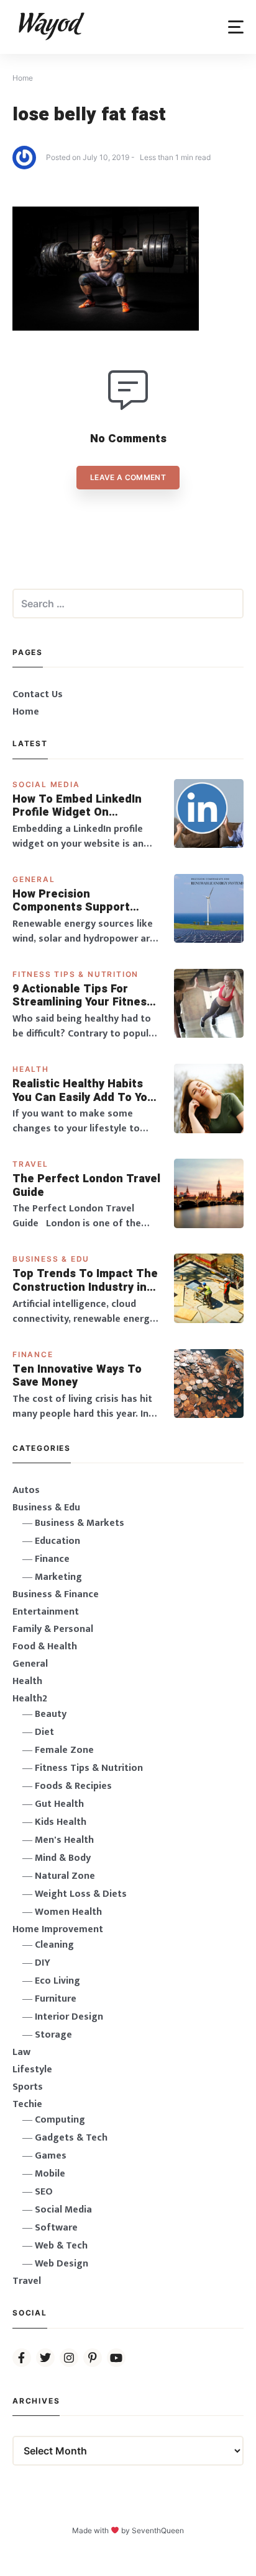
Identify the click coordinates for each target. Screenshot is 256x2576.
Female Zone (64, 1750)
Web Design (62, 2264)
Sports (28, 2087)
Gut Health (59, 1804)
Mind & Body (63, 1858)
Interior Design (69, 2017)
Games (51, 2156)
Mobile (50, 2174)
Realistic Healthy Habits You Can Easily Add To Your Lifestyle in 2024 (86, 1091)
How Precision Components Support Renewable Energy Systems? (71, 901)
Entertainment (46, 1612)
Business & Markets (80, 1523)
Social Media (46, 784)
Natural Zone (65, 1876)
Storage (53, 2035)
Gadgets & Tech (71, 2138)
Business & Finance (56, 1594)
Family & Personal (53, 1629)
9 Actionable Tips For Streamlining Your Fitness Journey (83, 996)
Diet (44, 1732)
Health (31, 1069)
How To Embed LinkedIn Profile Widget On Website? (77, 806)
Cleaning (54, 1945)
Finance (33, 1354)
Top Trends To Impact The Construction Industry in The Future (85, 1281)
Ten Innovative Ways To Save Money (77, 1376)
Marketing (58, 1577)
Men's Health (64, 1840)
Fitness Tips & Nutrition (75, 974)
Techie (27, 2104)
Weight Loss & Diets (81, 1894)
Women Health (68, 1912)
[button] (236, 27)
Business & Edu (51, 1259)
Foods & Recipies (73, 1786)
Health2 (30, 1699)
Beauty (51, 1714)
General (34, 879)
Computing (60, 2120)
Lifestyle (32, 2070)
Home (26, 712)
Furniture (56, 1999)
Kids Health (61, 1822)
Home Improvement (58, 1929)
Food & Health (45, 1647)
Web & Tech (61, 2246)
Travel (30, 1164)
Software (56, 2228)
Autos (26, 1490)
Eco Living (57, 1981)
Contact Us (38, 694)
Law (21, 2052)
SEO (44, 2192)
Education (57, 1541)
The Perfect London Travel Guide (86, 1186)
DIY (43, 1963)
